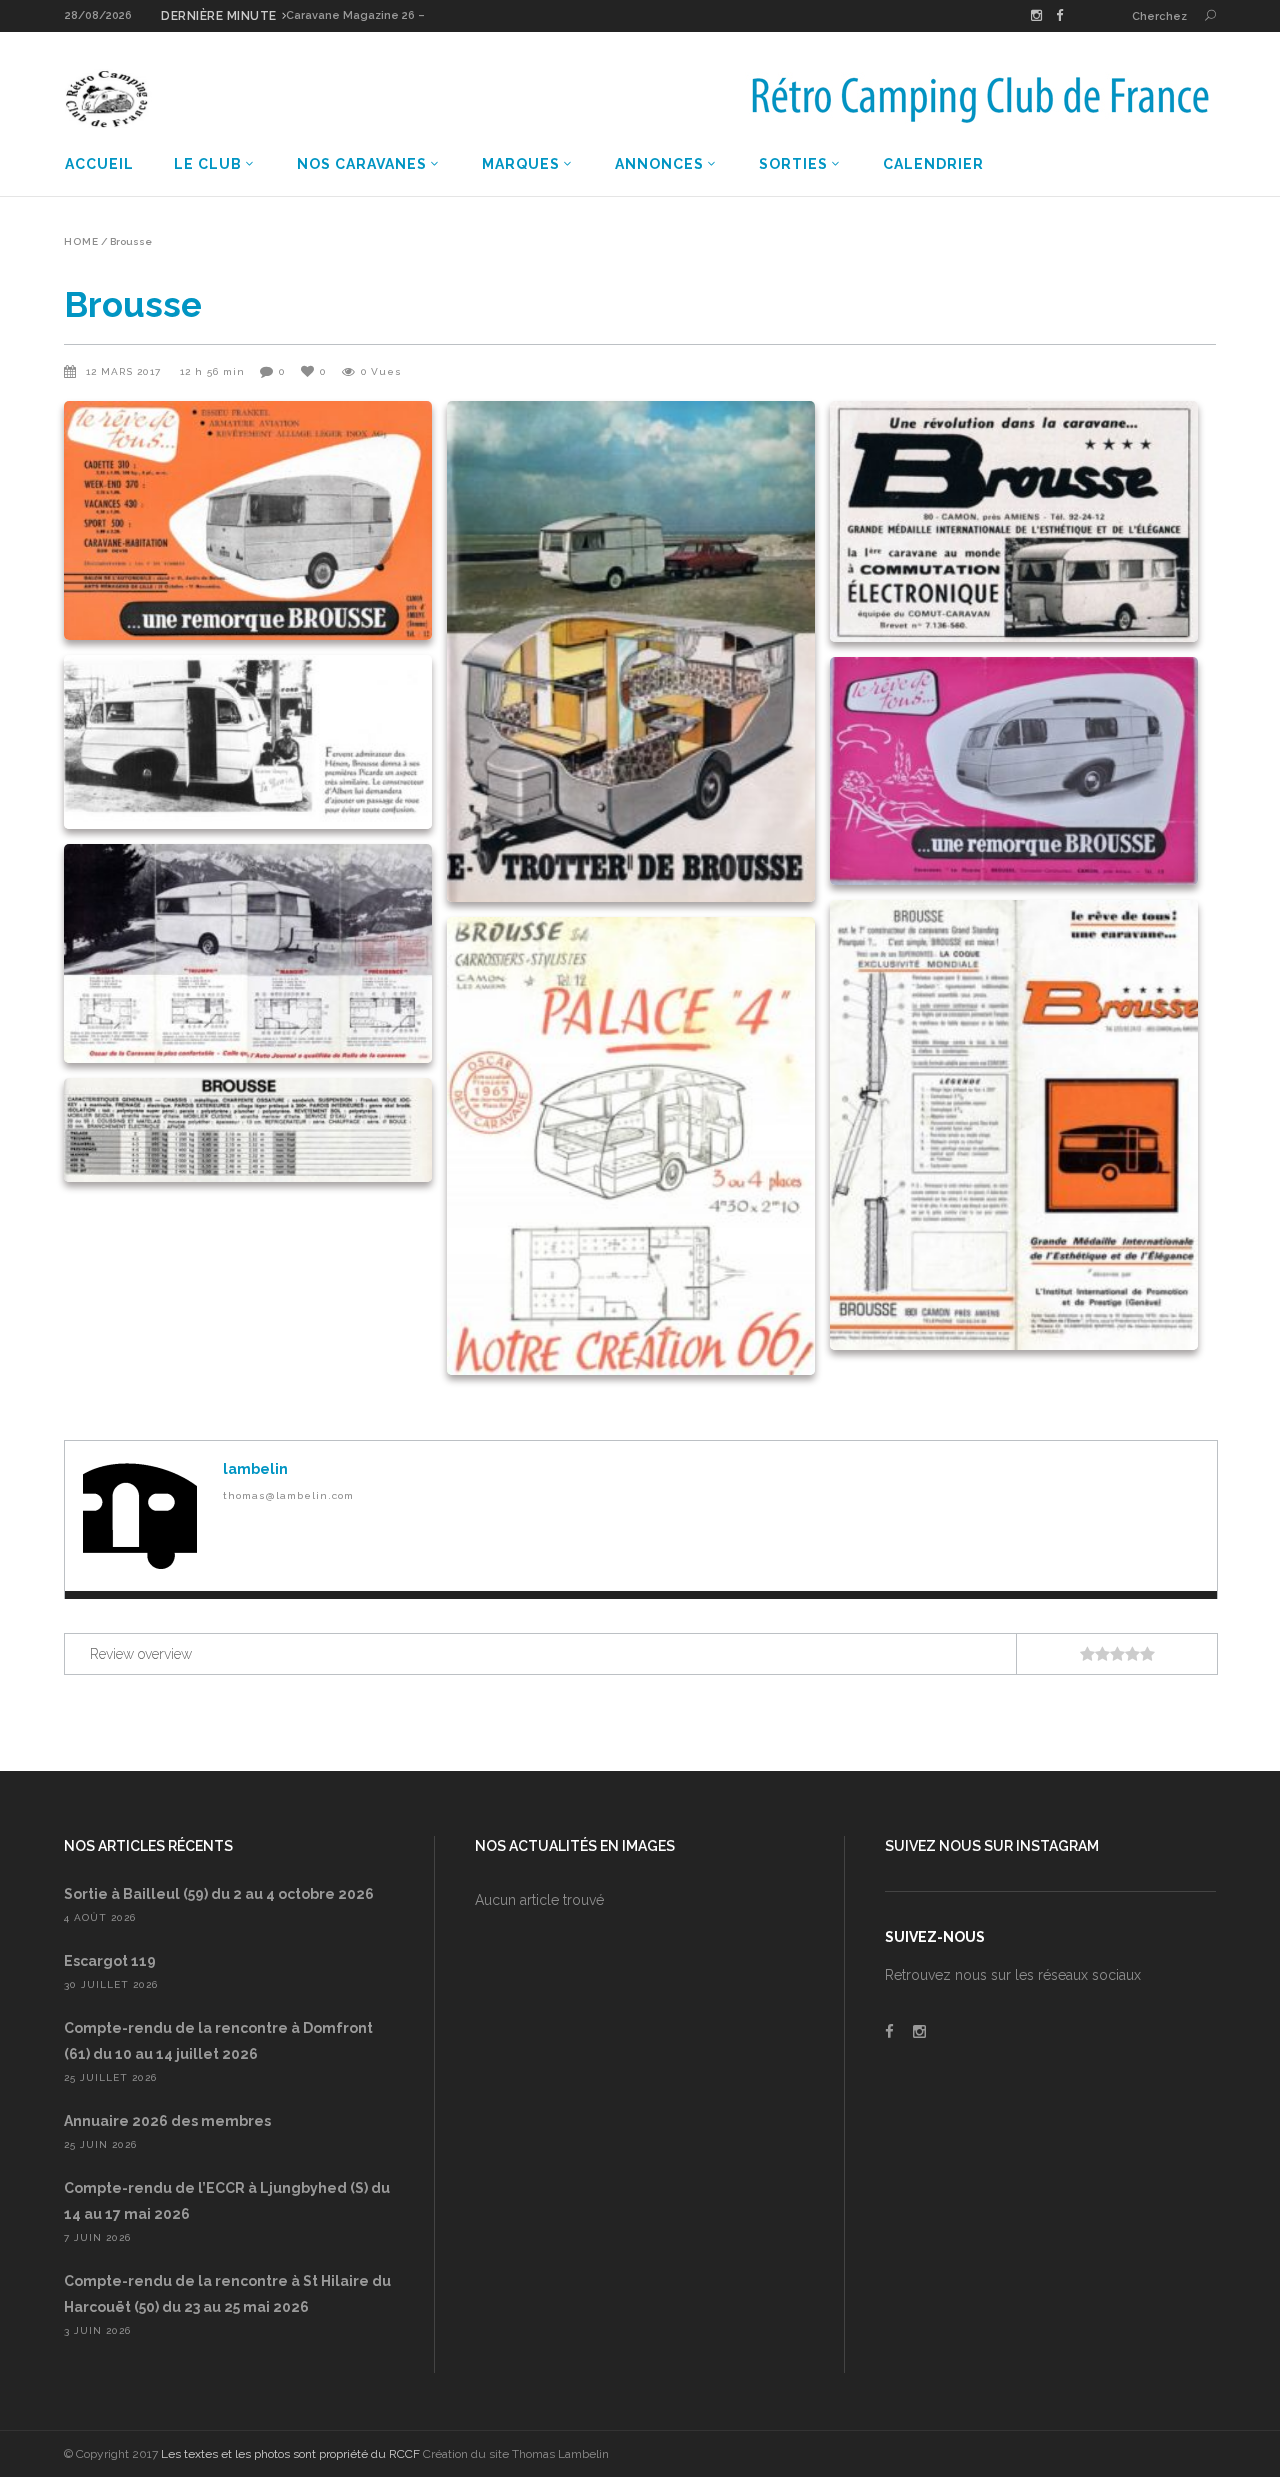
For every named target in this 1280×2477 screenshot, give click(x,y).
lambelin (255, 1469)
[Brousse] (140, 1516)
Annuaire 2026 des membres (167, 2121)
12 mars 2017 (125, 371)
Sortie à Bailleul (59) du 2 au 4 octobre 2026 (219, 1894)
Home (81, 242)
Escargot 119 (110, 1961)
